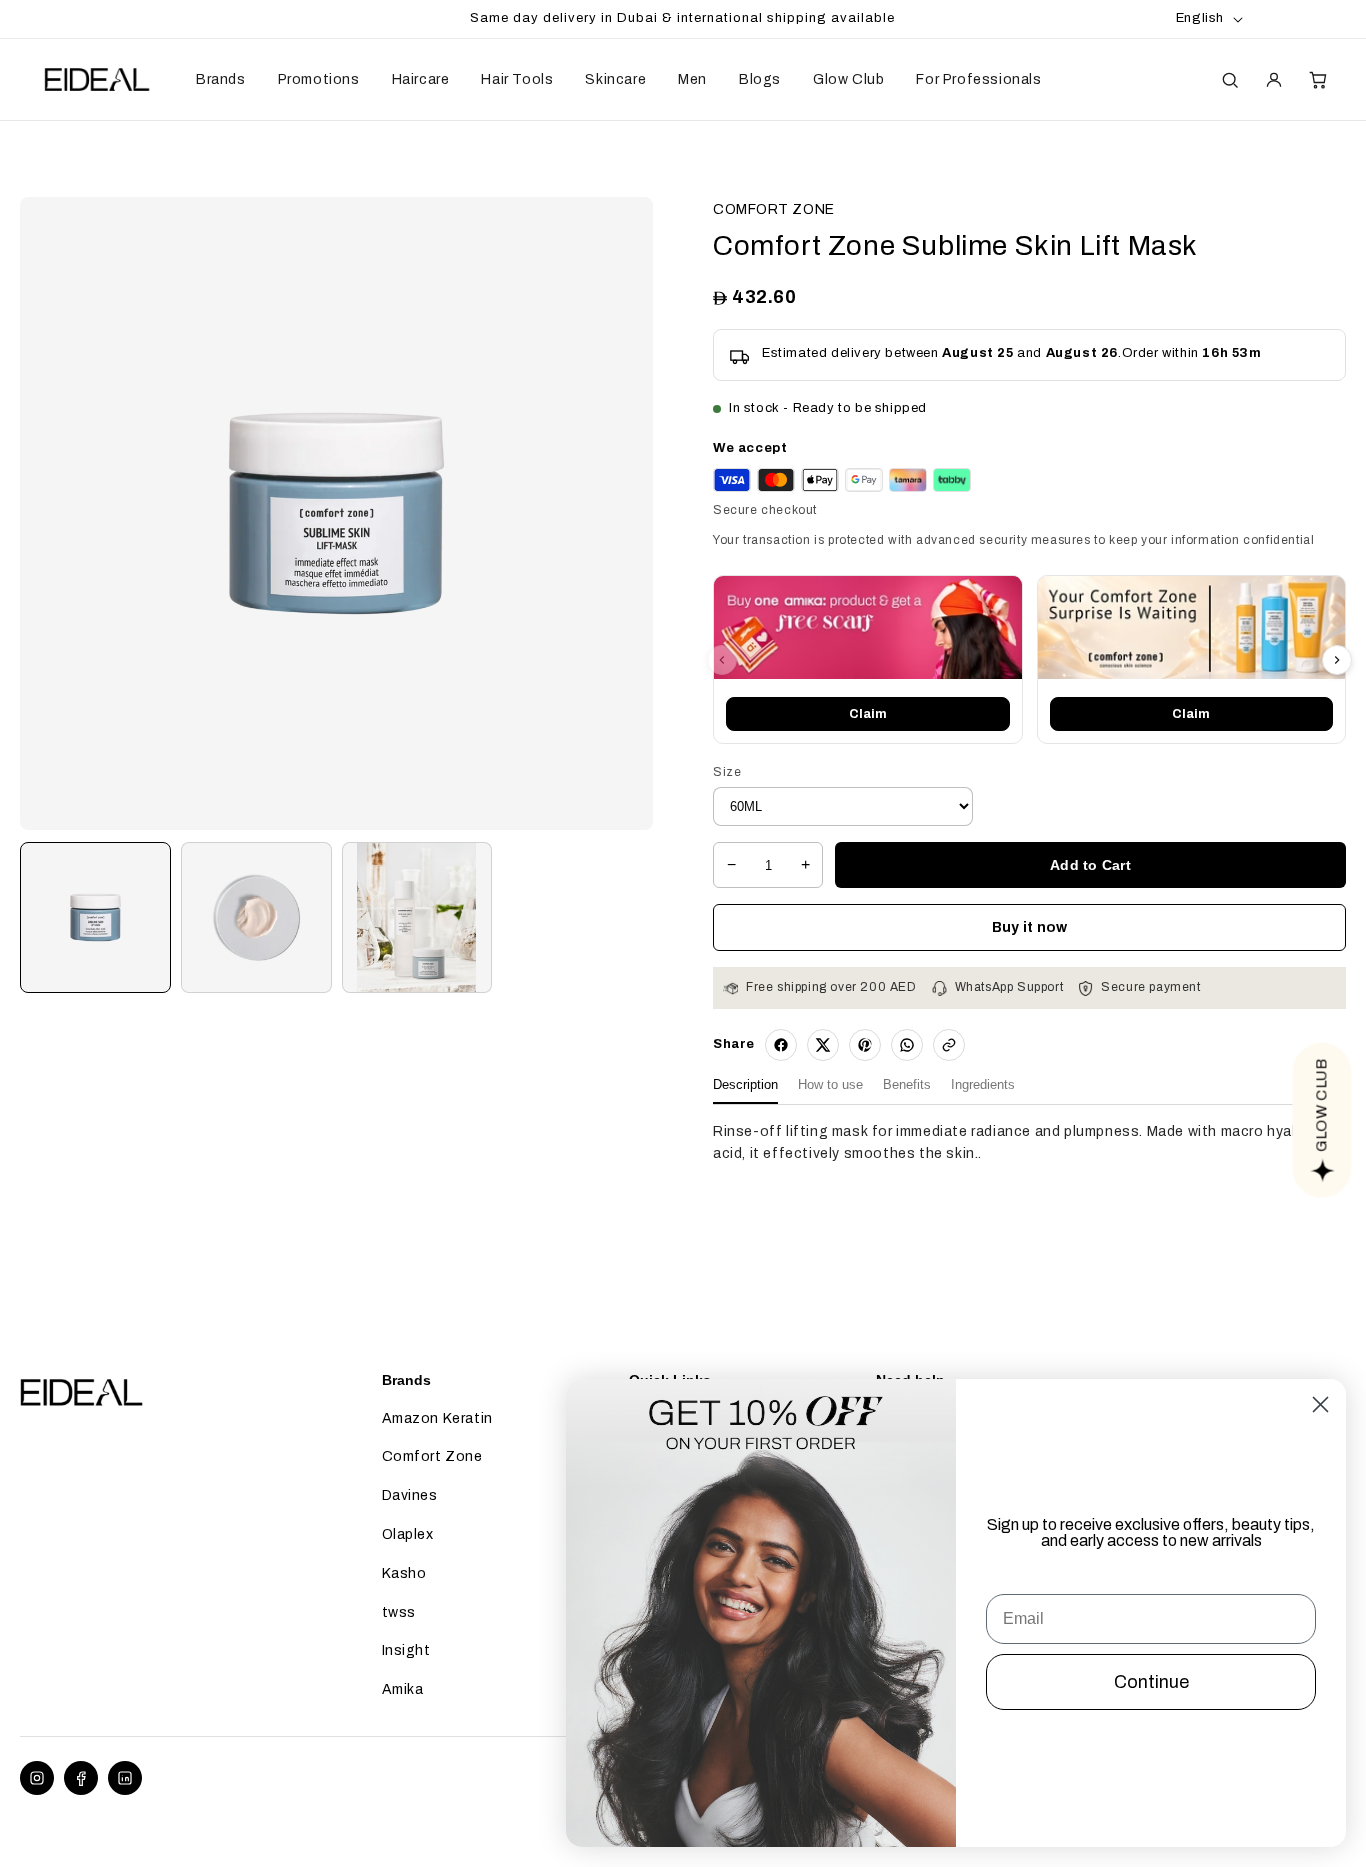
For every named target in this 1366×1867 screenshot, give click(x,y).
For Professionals (978, 79)
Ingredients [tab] (983, 1084)
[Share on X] (823, 1045)
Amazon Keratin (437, 1418)
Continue (1151, 1682)
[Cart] (1318, 80)
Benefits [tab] (907, 1084)
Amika (403, 1689)
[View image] (95, 917)
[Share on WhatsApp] (907, 1045)
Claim (868, 714)
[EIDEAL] (95, 80)
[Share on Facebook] (781, 1045)
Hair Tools (517, 79)
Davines (410, 1495)
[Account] (1274, 80)
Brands (221, 79)
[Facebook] (81, 1778)
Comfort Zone (432, 1456)
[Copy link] (949, 1045)
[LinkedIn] (125, 1778)
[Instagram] (37, 1778)
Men (692, 79)
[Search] (1230, 80)
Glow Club (848, 79)
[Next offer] (1337, 660)
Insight (406, 1650)
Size (727, 772)
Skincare (615, 79)
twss (399, 1612)
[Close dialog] (1320, 1404)
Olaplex (408, 1534)
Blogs (760, 79)
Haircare (421, 79)
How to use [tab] (830, 1084)
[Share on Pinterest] (865, 1045)
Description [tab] (745, 1084)
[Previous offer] (722, 660)
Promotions (319, 79)
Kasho (404, 1573)
